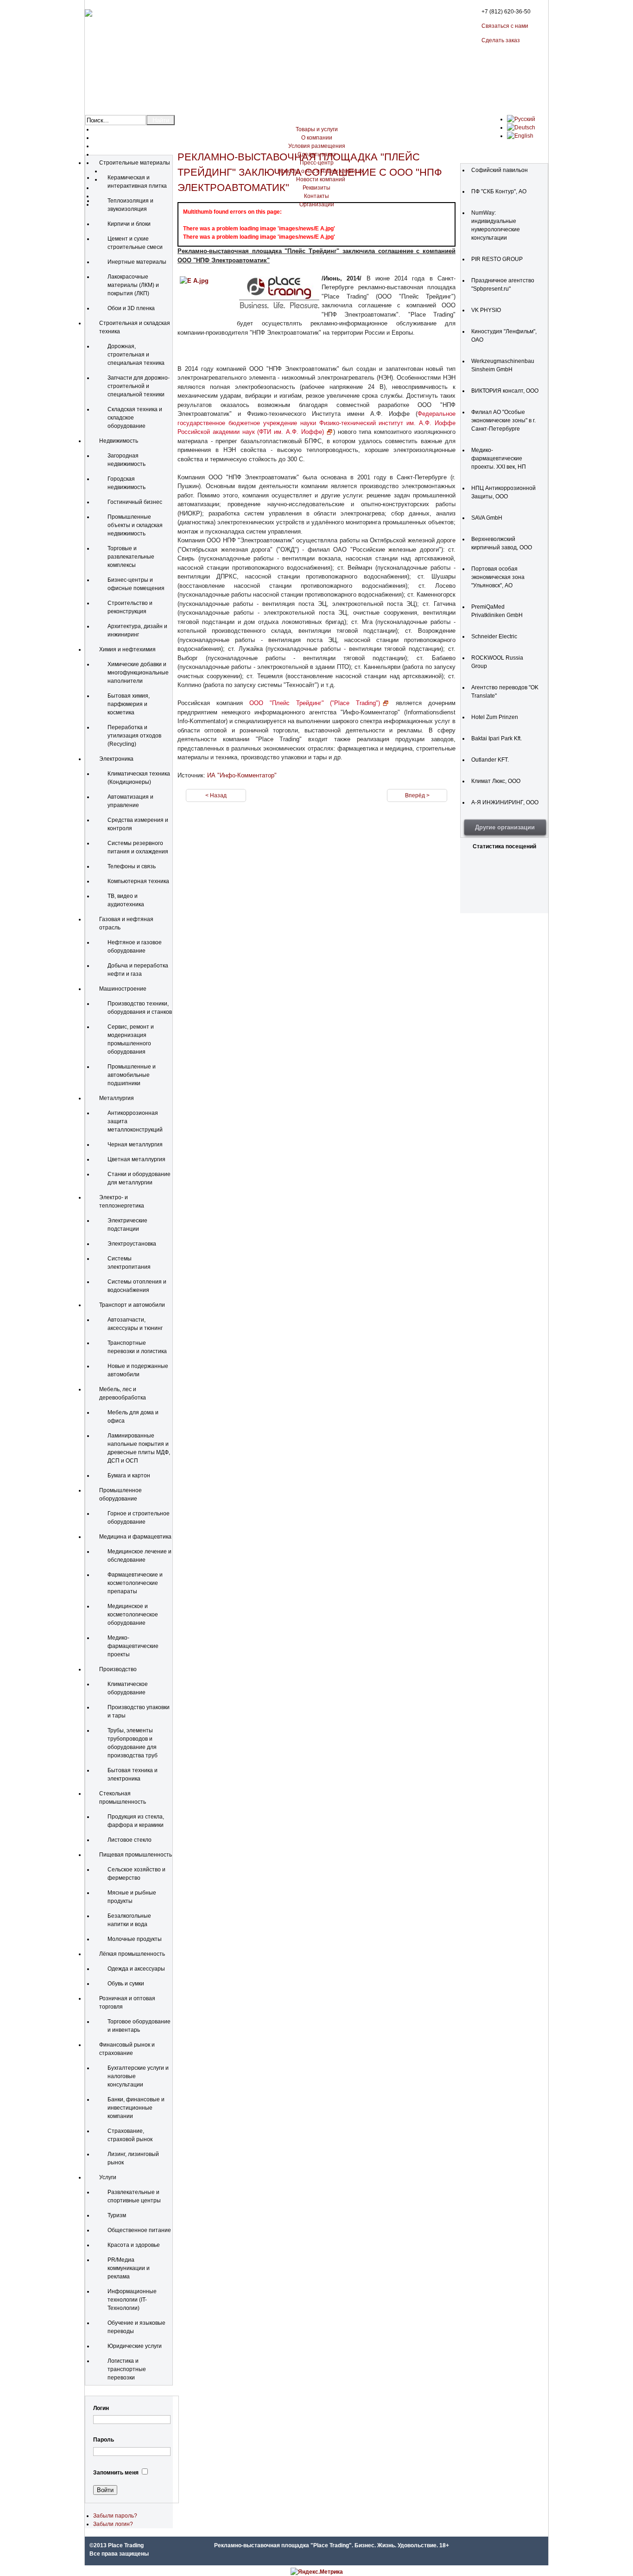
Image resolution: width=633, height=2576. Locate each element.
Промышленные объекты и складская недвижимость (135, 525)
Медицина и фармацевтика (135, 1537)
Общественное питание (139, 2230)
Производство (118, 1669)
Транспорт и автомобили (132, 1305)
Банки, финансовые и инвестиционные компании (136, 2108)
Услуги (108, 2177)
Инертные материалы (137, 262)
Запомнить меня (116, 2473)
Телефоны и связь (132, 866)
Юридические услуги (135, 2346)
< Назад (216, 795)
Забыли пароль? (115, 2516)
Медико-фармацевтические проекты (133, 1646)
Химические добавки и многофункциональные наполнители (138, 673)
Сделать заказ (501, 40)
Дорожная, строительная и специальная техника (136, 355)
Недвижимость (119, 441)
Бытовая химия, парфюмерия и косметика (129, 704)
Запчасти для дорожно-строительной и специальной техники (139, 386)
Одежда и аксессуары (136, 1969)
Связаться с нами (505, 26)
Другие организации (505, 827)
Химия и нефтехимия (127, 649)
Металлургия (117, 1098)
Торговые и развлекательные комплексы (131, 557)
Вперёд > (417, 795)
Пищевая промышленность (136, 1855)
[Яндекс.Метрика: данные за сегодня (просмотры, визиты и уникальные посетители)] (317, 2572)
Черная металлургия (135, 1145)
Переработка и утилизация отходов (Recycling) (134, 736)
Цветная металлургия (136, 1159)
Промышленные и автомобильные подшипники (132, 1075)
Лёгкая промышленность (132, 1954)
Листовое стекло (130, 1840)
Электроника (116, 759)
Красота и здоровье (134, 2245)
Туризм (117, 2215)
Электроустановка (132, 1244)
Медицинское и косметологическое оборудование (133, 1615)
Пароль (104, 2440)
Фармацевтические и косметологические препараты (135, 1583)
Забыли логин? (113, 2524)
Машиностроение (123, 989)
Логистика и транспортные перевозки (127, 2369)
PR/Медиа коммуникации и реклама (129, 2268)
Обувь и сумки (126, 1984)
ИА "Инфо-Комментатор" (242, 775)
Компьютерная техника (138, 881)
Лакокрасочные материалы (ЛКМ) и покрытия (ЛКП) (133, 285)
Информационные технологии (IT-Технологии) (132, 2300)
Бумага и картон (129, 1476)
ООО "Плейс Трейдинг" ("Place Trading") (315, 703)
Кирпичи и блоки (129, 224)
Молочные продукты (135, 1939)
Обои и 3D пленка (131, 308)
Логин (101, 2408)
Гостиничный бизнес (135, 502)
